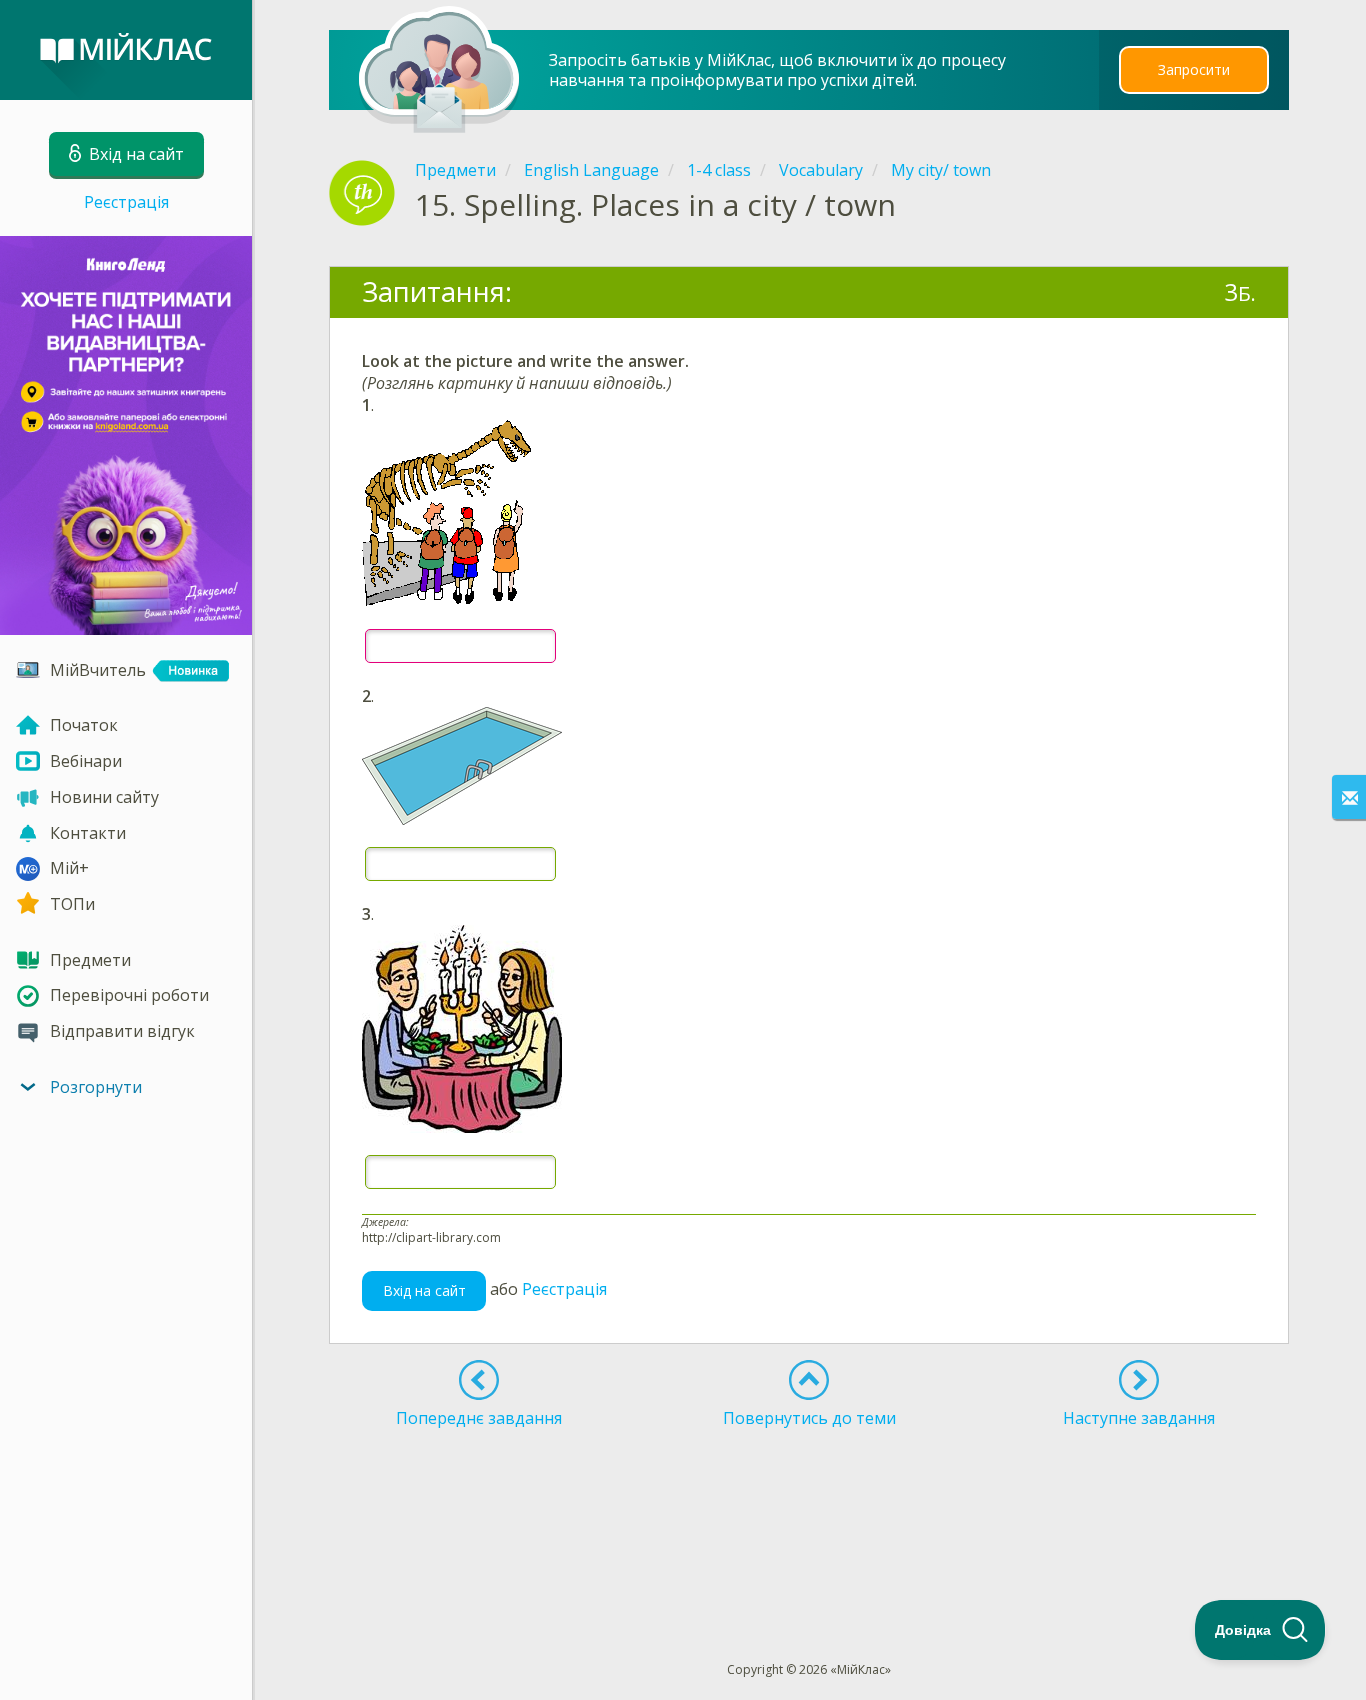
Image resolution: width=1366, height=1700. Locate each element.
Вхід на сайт (424, 1290)
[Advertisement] (810, 1508)
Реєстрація (126, 202)
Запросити (1194, 69)
